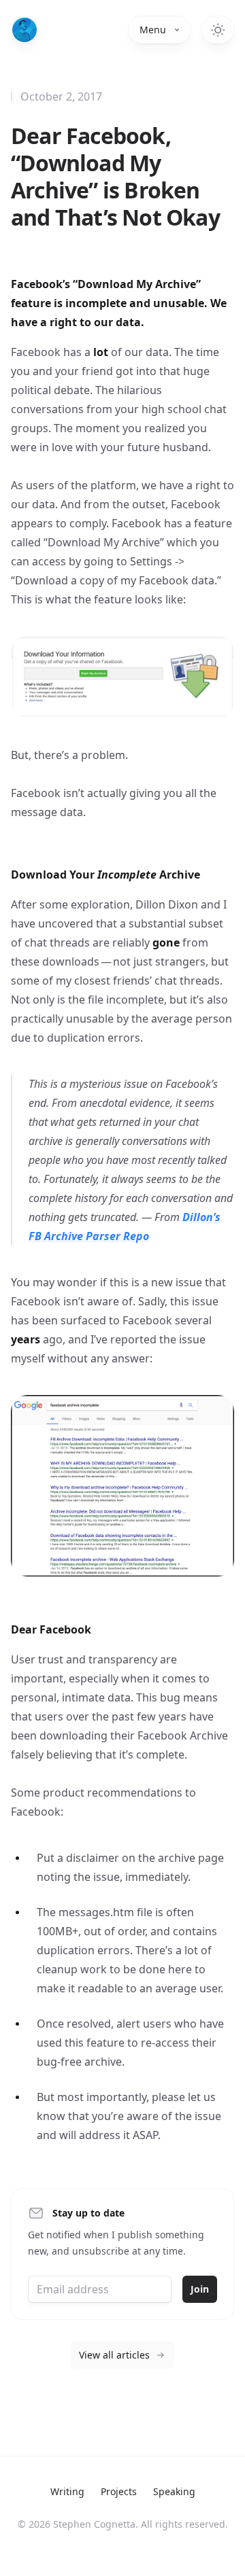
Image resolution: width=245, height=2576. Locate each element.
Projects (119, 2491)
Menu (153, 30)
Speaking (174, 2491)
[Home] (24, 30)
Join (200, 2289)
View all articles (114, 2355)
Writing (67, 2491)
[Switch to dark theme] (218, 30)
